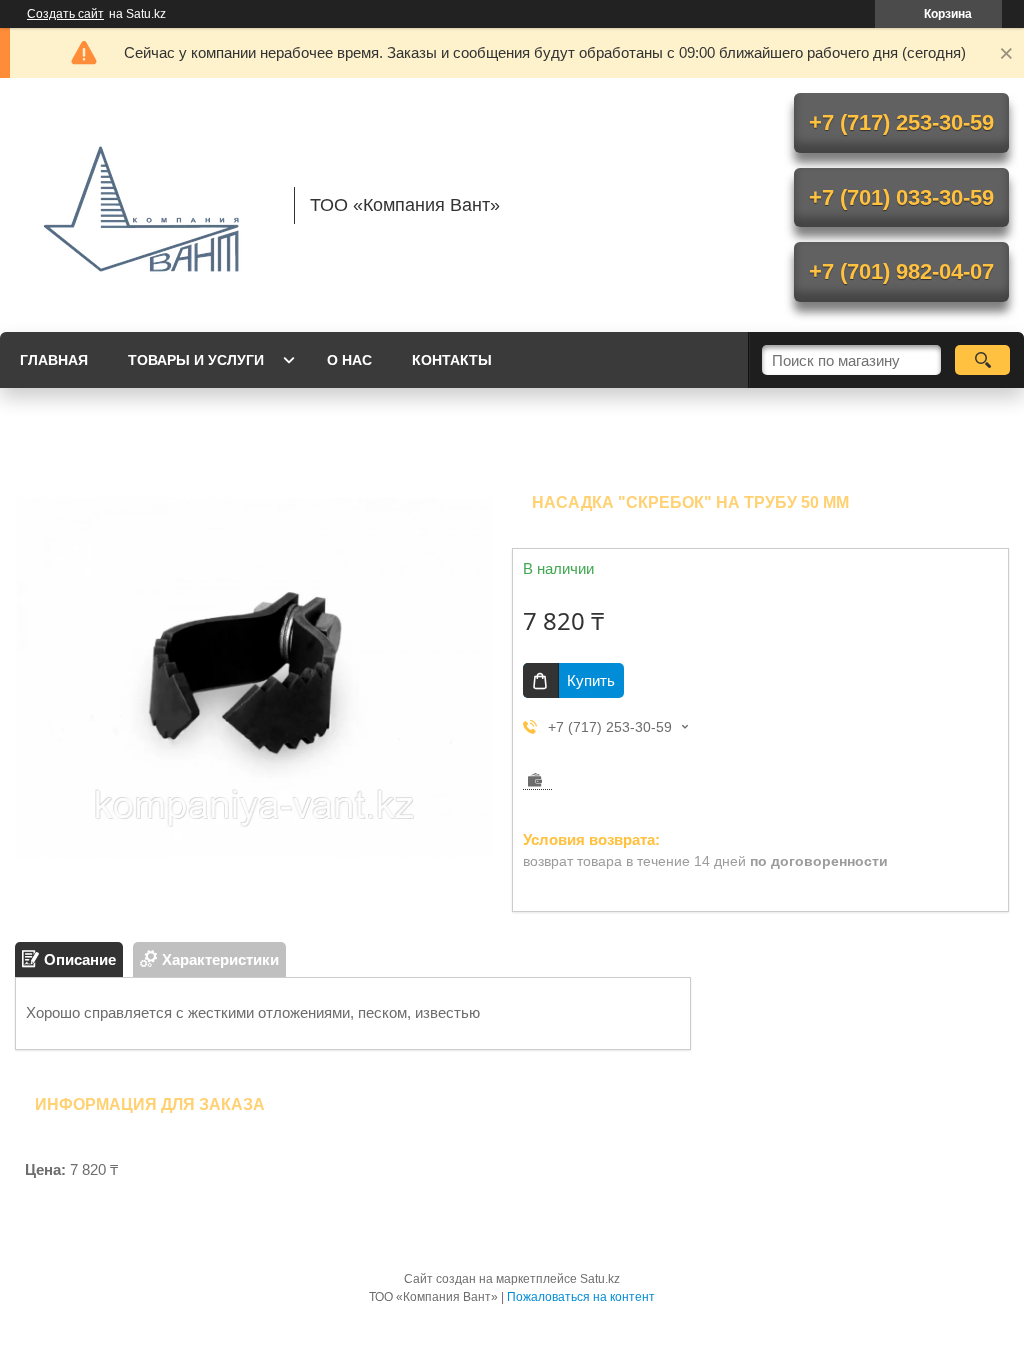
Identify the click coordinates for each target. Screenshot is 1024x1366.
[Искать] (982, 360)
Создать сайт (65, 14)
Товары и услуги (196, 360)
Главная (54, 360)
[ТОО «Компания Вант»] (145, 205)
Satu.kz (600, 1279)
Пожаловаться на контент (581, 1297)
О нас (349, 360)
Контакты (452, 360)
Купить (591, 680)
